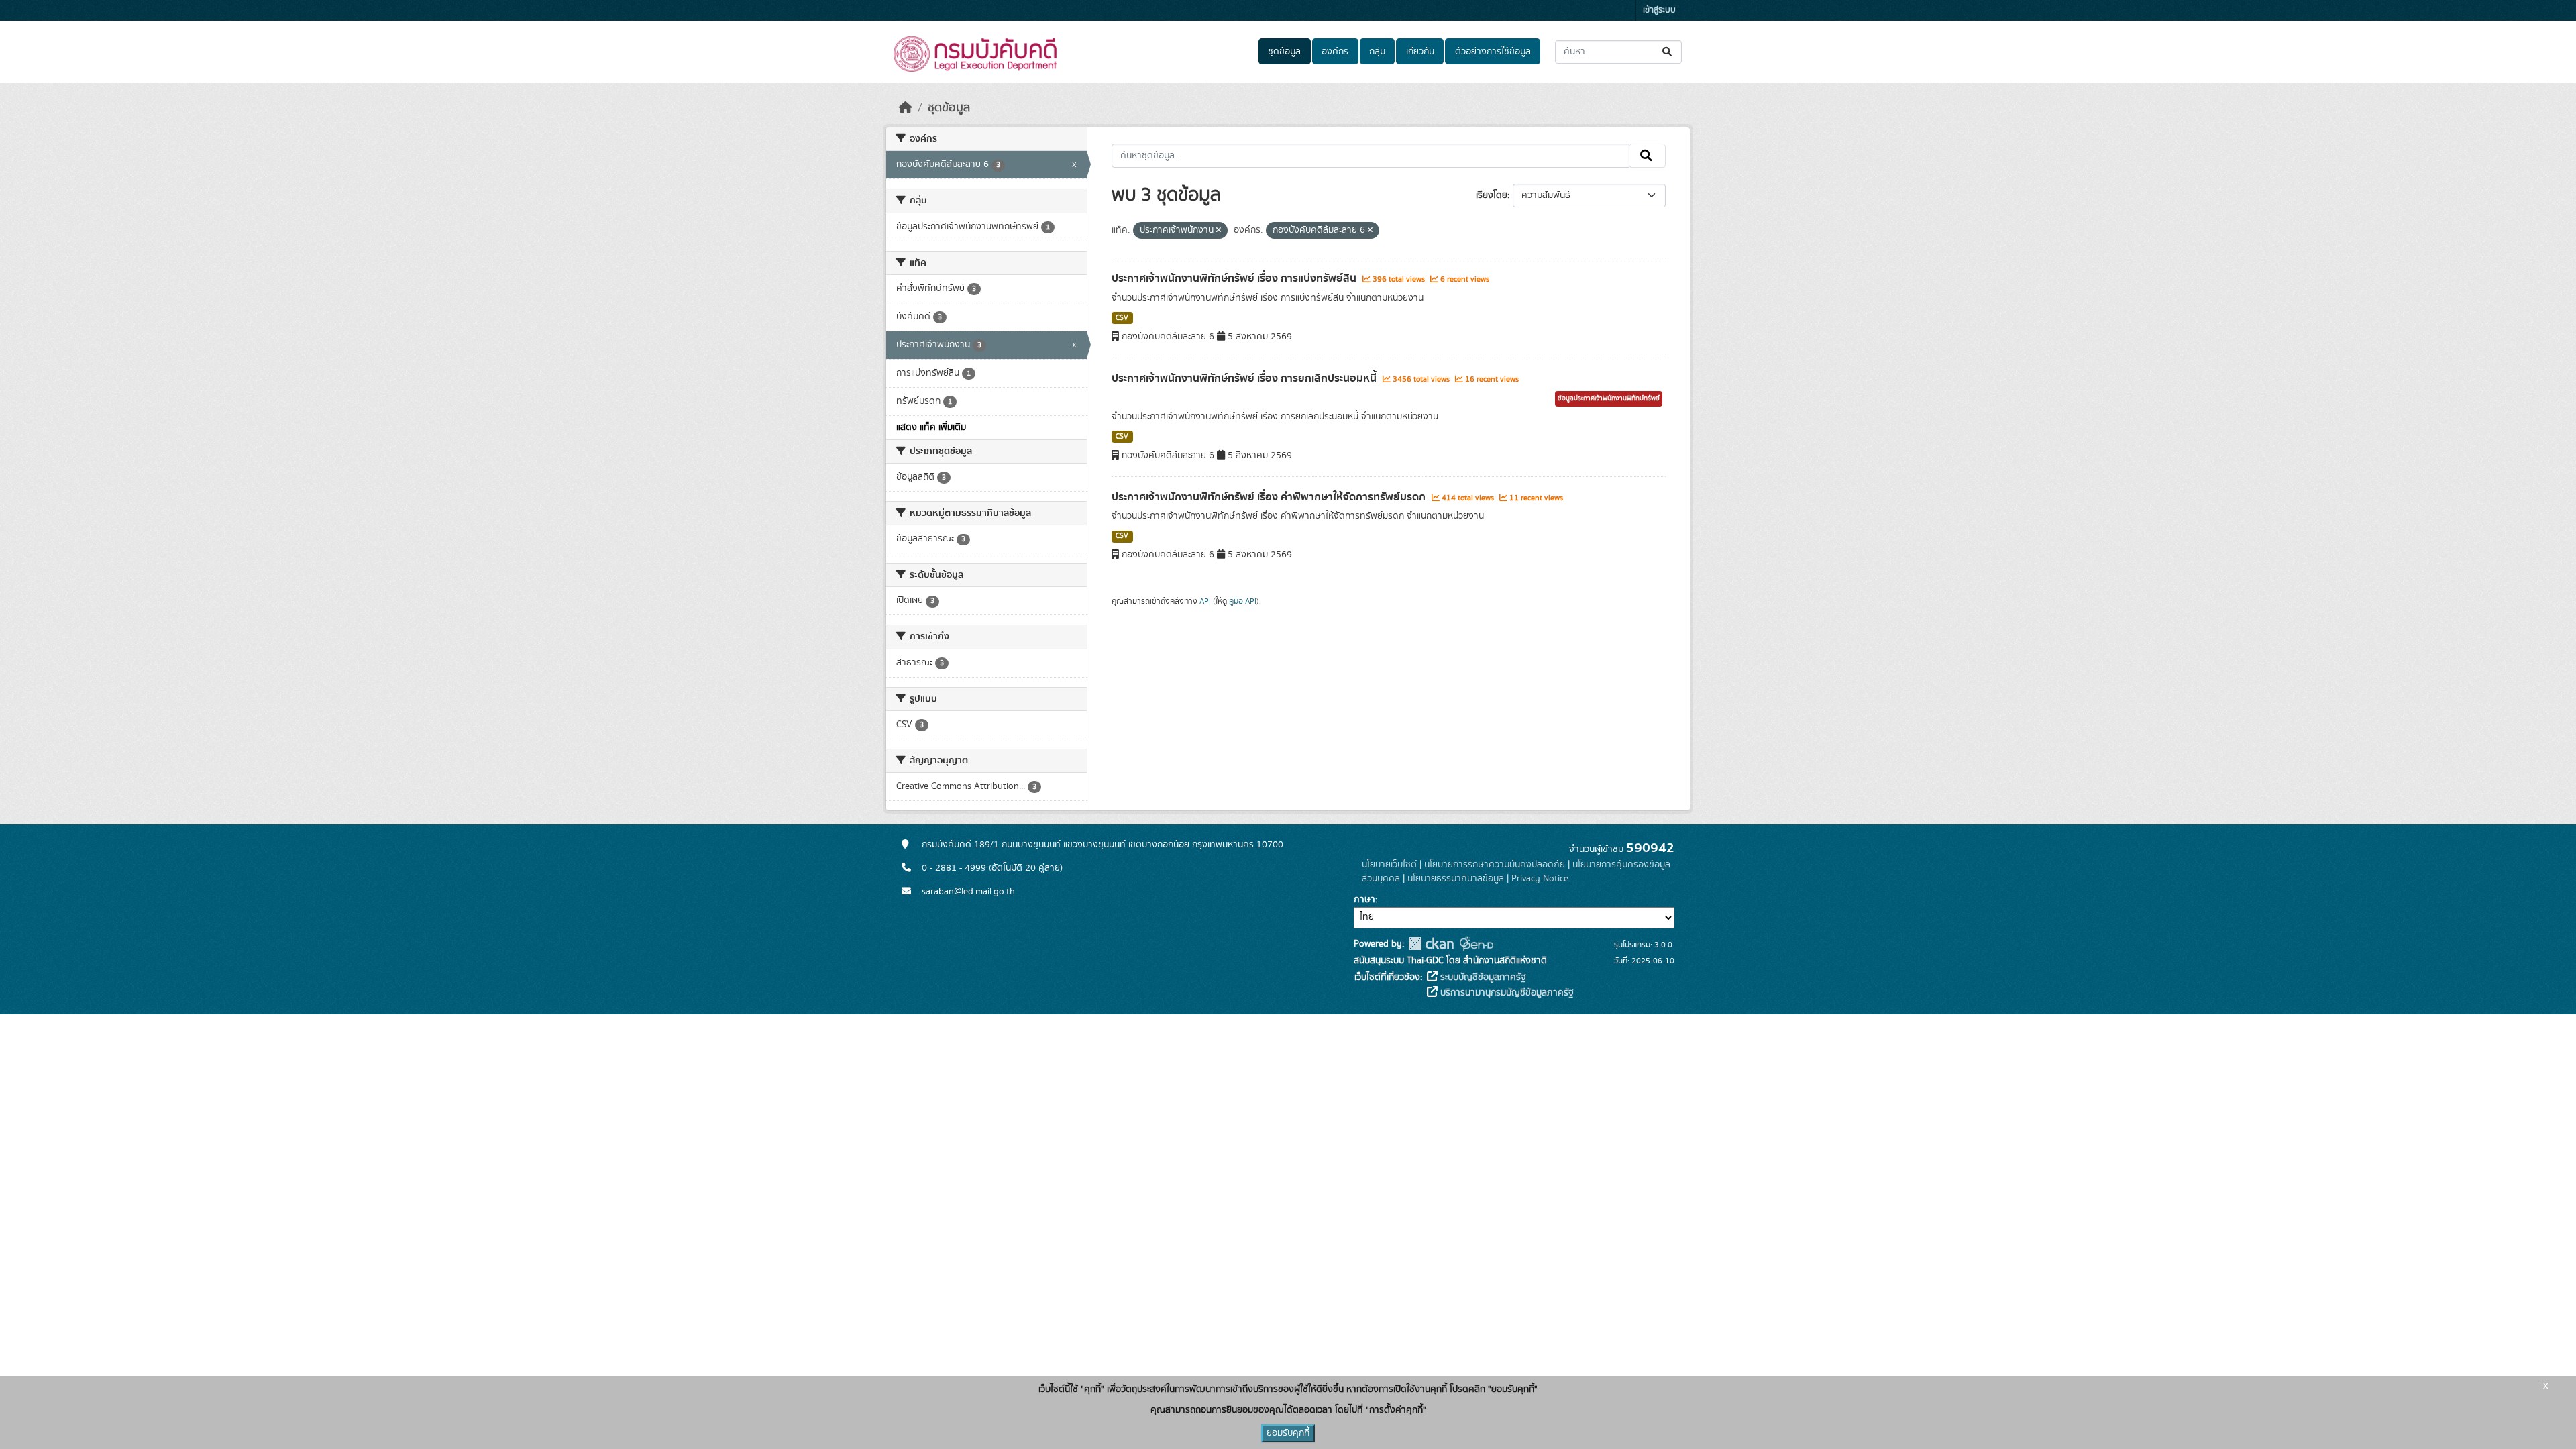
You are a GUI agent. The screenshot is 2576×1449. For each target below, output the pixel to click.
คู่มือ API (1243, 601)
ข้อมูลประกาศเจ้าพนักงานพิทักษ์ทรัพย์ (1609, 398)
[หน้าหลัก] (906, 108)
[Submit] (1668, 52)
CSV (1122, 318)
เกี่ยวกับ (1420, 52)
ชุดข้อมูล (1284, 52)
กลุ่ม (1377, 52)
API (1205, 601)
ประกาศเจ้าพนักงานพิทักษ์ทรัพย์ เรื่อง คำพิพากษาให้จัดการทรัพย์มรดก (1270, 497)
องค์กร (1335, 52)
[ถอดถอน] (1219, 231)
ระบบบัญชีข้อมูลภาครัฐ (1482, 977)
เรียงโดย (1492, 195)
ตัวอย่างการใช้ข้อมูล (1493, 52)
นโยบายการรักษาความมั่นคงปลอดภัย (1495, 865)
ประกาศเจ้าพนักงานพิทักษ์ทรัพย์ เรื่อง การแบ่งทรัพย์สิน (1235, 278)
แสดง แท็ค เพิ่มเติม (931, 427)
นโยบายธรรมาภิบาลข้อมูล (1456, 879)
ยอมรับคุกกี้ (1288, 1433)
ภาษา (1364, 900)
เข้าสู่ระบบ (1659, 10)
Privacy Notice (1540, 879)
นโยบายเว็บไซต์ (1389, 865)
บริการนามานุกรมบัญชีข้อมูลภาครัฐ (1506, 993)
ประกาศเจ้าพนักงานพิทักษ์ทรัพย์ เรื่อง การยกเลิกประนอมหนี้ (1245, 378)
